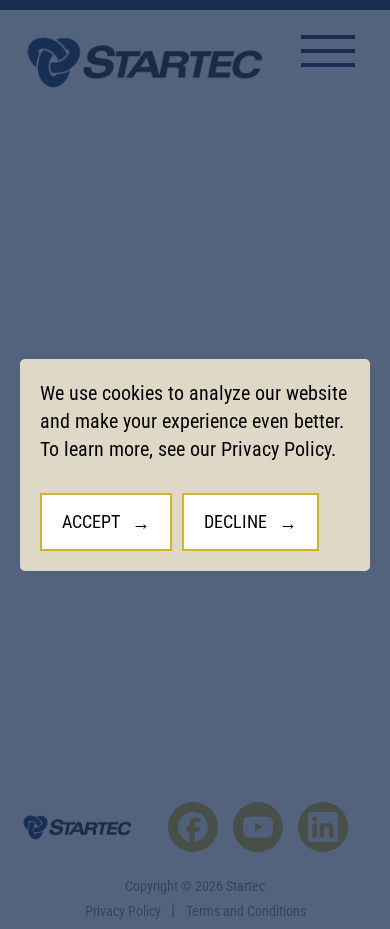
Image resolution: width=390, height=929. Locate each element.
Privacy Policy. (278, 448)
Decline (235, 520)
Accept (91, 520)
